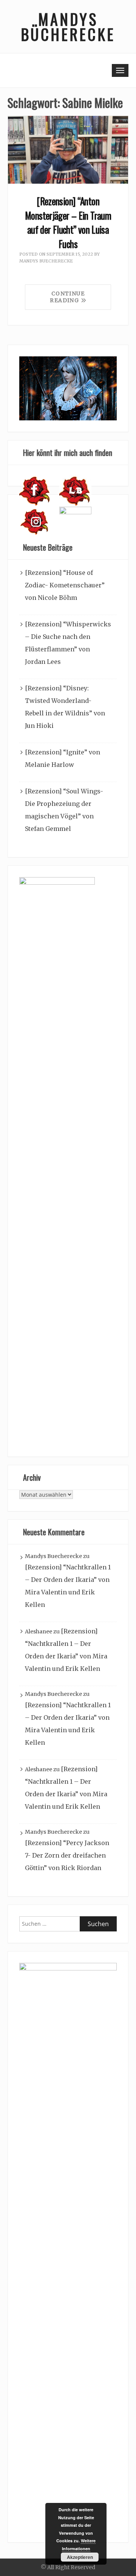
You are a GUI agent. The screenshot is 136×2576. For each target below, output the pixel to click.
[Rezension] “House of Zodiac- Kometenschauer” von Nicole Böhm (65, 585)
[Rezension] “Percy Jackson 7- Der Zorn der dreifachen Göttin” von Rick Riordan (67, 1855)
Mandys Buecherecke (46, 261)
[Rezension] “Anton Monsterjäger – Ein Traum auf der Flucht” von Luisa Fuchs (68, 222)
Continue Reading (67, 297)
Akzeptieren (80, 2557)
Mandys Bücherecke (68, 27)
